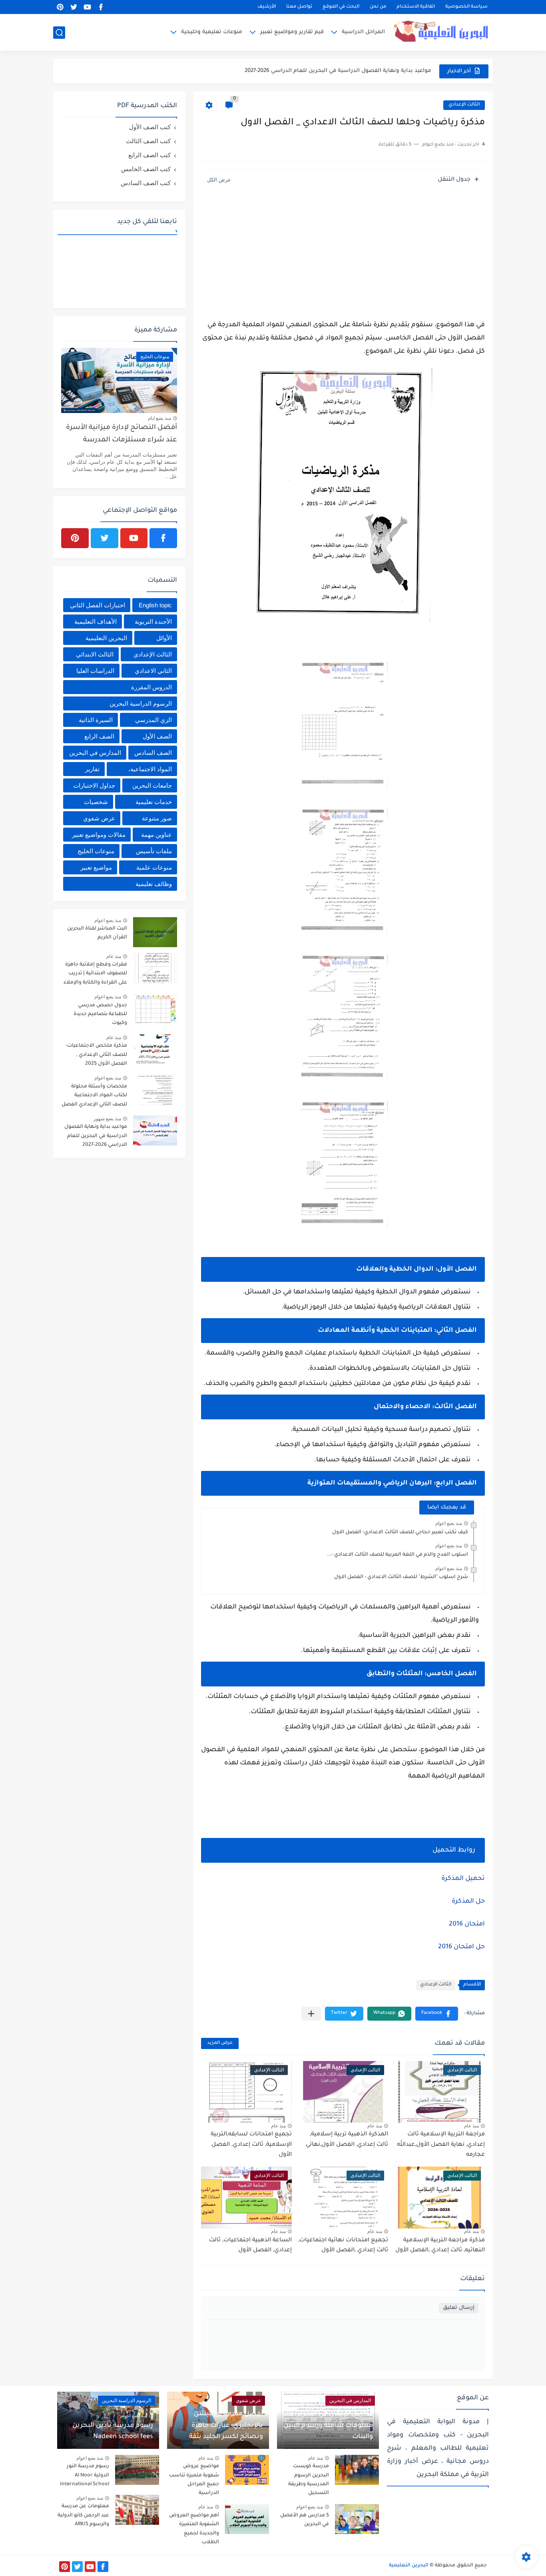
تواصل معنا (299, 7)
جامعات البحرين (152, 785)
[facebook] (101, 7)
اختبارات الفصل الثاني (98, 605)
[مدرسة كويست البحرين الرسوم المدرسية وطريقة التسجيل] (357, 2470)
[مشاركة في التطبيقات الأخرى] (311, 2014)
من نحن (378, 7)
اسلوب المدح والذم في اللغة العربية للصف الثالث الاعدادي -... (397, 1555)
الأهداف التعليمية (96, 622)
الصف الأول (157, 736)
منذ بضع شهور (107, 1119)
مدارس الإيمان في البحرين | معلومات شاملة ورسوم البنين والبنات (328, 2426)
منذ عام (471, 2126)
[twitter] (74, 7)
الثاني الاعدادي (153, 671)
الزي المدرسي (153, 720)
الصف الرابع (99, 736)
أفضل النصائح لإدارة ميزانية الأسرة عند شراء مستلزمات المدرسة (122, 434)
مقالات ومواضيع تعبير (99, 835)
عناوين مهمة (156, 835)
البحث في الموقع (341, 7)
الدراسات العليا (95, 671)
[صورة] (155, 932)
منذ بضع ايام (159, 418)
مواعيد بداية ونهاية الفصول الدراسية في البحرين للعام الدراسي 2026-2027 (338, 65)
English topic (155, 605)
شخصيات (96, 802)
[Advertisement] (343, 253)
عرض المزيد (220, 2043)
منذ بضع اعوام (449, 1523)
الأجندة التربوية (153, 622)
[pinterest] (60, 7)
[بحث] (59, 33)
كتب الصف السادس (146, 183)
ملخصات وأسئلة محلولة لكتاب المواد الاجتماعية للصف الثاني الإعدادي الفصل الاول (94, 1097)
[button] (437, 2014)
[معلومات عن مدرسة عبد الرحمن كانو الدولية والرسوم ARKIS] (137, 2510)
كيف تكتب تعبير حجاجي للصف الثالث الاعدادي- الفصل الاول (400, 1532)
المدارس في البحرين (95, 753)
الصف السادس (153, 753)
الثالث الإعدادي (464, 105)
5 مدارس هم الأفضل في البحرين (305, 2520)
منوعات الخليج (96, 851)
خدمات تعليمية (154, 802)
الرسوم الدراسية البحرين (141, 703)
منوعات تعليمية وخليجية (212, 32)
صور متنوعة (157, 818)
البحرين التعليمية (106, 638)
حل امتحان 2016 (461, 1947)
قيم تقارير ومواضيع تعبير (292, 32)
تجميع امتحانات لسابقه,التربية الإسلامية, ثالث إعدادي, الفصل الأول (251, 2145)
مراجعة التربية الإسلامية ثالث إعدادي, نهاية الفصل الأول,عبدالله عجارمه (441, 2145)
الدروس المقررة (151, 687)
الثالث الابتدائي (95, 654)
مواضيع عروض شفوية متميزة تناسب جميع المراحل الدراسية (194, 2480)
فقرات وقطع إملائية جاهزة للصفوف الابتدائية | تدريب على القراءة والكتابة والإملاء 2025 (95, 975)
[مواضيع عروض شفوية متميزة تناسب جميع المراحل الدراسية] (247, 2470)
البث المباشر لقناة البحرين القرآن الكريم (97, 933)
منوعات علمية (154, 867)
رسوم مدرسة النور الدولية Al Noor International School (85, 2475)
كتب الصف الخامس (146, 169)
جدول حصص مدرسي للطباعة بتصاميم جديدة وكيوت (100, 1015)
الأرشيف (267, 7)
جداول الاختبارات (94, 785)
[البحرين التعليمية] (443, 32)
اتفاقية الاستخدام (416, 7)
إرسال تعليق (459, 2308)
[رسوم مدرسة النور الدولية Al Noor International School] (137, 2470)
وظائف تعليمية (154, 884)
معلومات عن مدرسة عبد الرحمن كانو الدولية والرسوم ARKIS (83, 2515)
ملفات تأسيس (154, 851)
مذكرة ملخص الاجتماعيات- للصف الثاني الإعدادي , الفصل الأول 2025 (96, 1055)
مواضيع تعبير (96, 867)
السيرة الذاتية (96, 720)
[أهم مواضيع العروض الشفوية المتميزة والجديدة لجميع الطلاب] (247, 2519)
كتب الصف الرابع (149, 155)
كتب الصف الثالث (148, 141)
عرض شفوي (99, 818)
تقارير (92, 769)
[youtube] (87, 7)
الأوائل (164, 638)
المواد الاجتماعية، (150, 769)
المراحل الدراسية (363, 32)
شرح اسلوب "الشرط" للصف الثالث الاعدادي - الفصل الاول (401, 1577)
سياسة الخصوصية (466, 7)
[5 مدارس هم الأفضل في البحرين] (357, 2519)
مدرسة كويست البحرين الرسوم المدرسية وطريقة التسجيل (309, 2480)
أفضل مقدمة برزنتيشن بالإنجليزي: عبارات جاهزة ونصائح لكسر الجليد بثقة (226, 2426)
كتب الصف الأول (150, 127)
